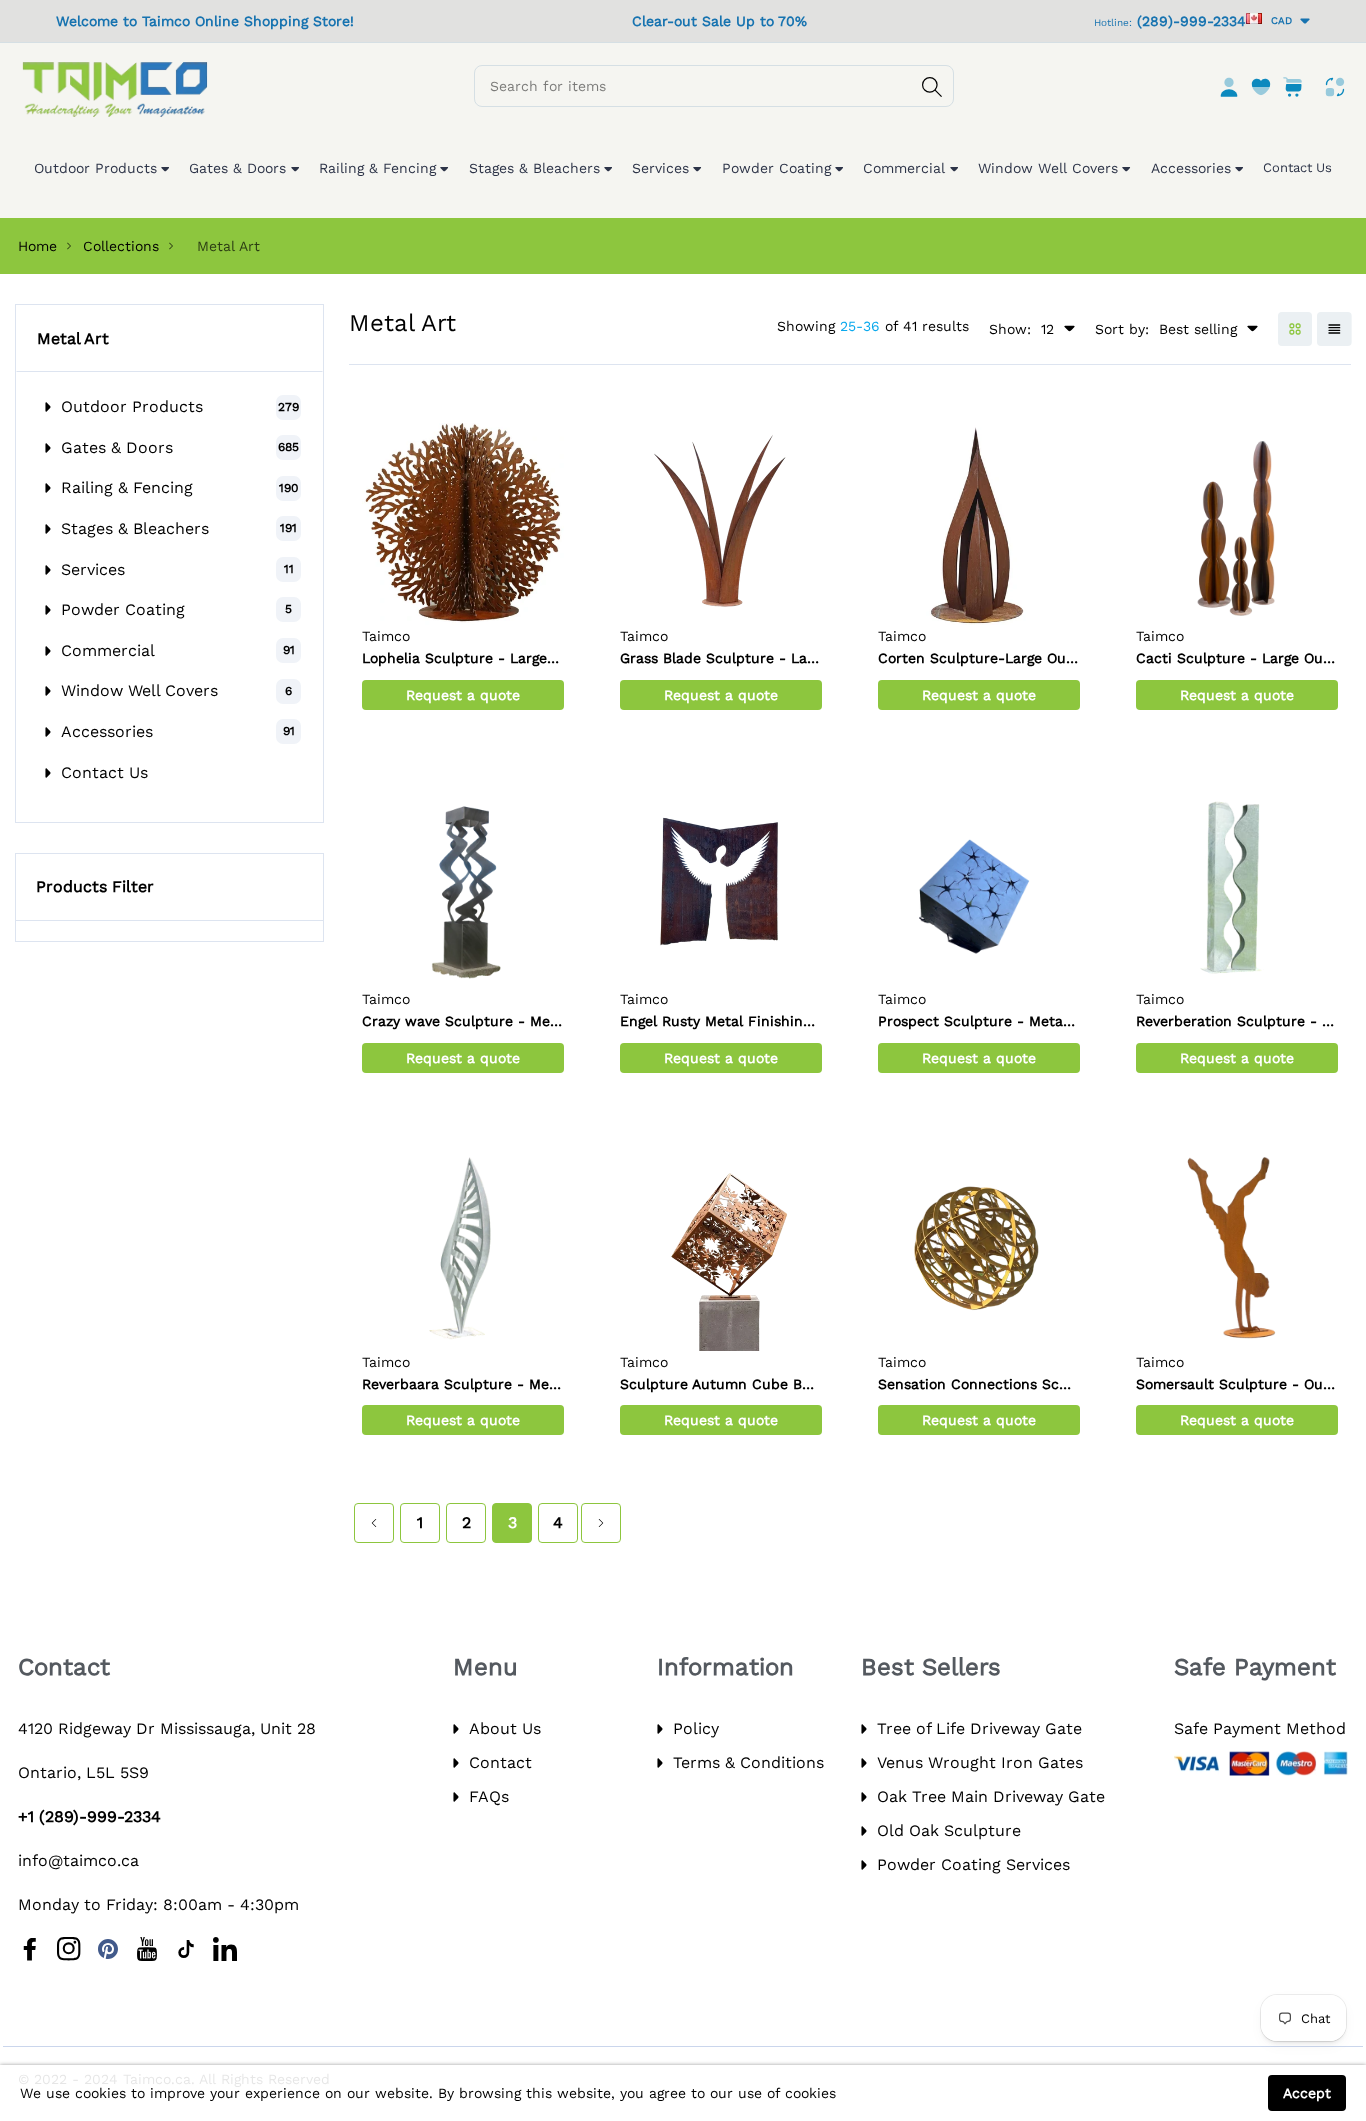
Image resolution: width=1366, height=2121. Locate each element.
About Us (505, 1728)
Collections (121, 246)
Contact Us (104, 772)
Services (93, 569)
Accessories (107, 731)
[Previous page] (374, 1523)
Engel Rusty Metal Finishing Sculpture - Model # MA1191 (812, 1021)
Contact (500, 1762)
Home (37, 246)
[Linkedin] (225, 1949)
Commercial (108, 650)
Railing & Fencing (127, 487)
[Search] (932, 87)
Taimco (386, 636)
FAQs (489, 1796)
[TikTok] (186, 1949)
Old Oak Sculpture (949, 1830)
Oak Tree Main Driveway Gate (991, 1796)
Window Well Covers (139, 690)
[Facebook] (30, 1949)
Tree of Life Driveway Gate (979, 1728)
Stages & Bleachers (135, 528)
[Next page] (601, 1523)
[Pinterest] (108, 1949)
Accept (1307, 2093)
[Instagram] (69, 1949)
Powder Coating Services (973, 1864)
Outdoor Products (132, 406)
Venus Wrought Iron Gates (980, 1762)
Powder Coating (123, 609)
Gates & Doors (117, 447)
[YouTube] (147, 1949)
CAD (1278, 20)
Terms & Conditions (748, 1762)
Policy (696, 1728)
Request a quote (463, 695)
